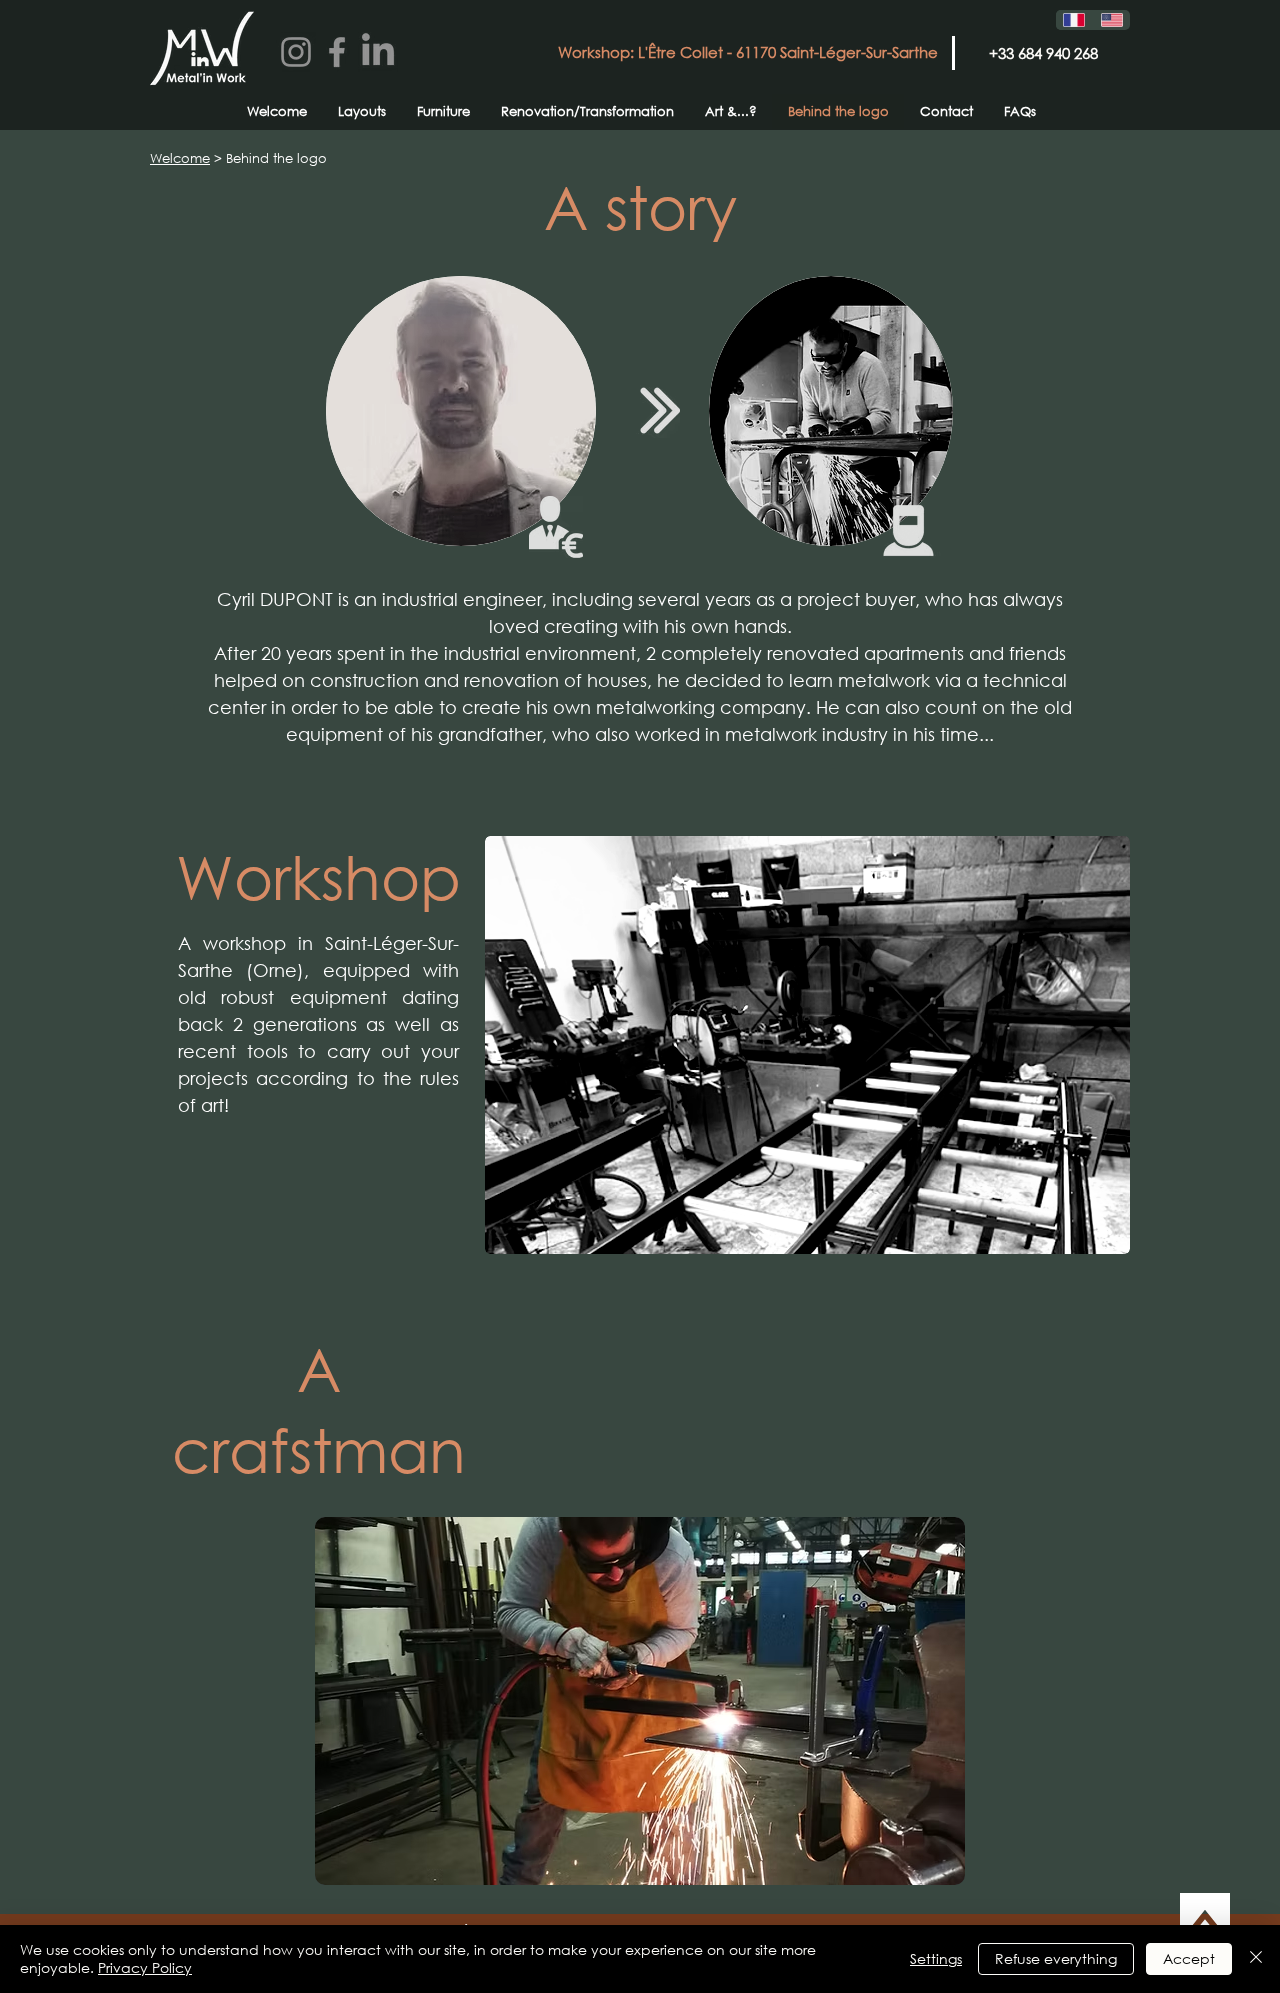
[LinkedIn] (378, 52)
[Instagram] (296, 52)
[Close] (1256, 1959)
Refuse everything (1056, 1958)
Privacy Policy (145, 1967)
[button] (640, 1701)
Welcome (180, 158)
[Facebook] (337, 52)
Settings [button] (936, 1958)
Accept (1189, 1958)
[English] (1112, 20)
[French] (1074, 20)
